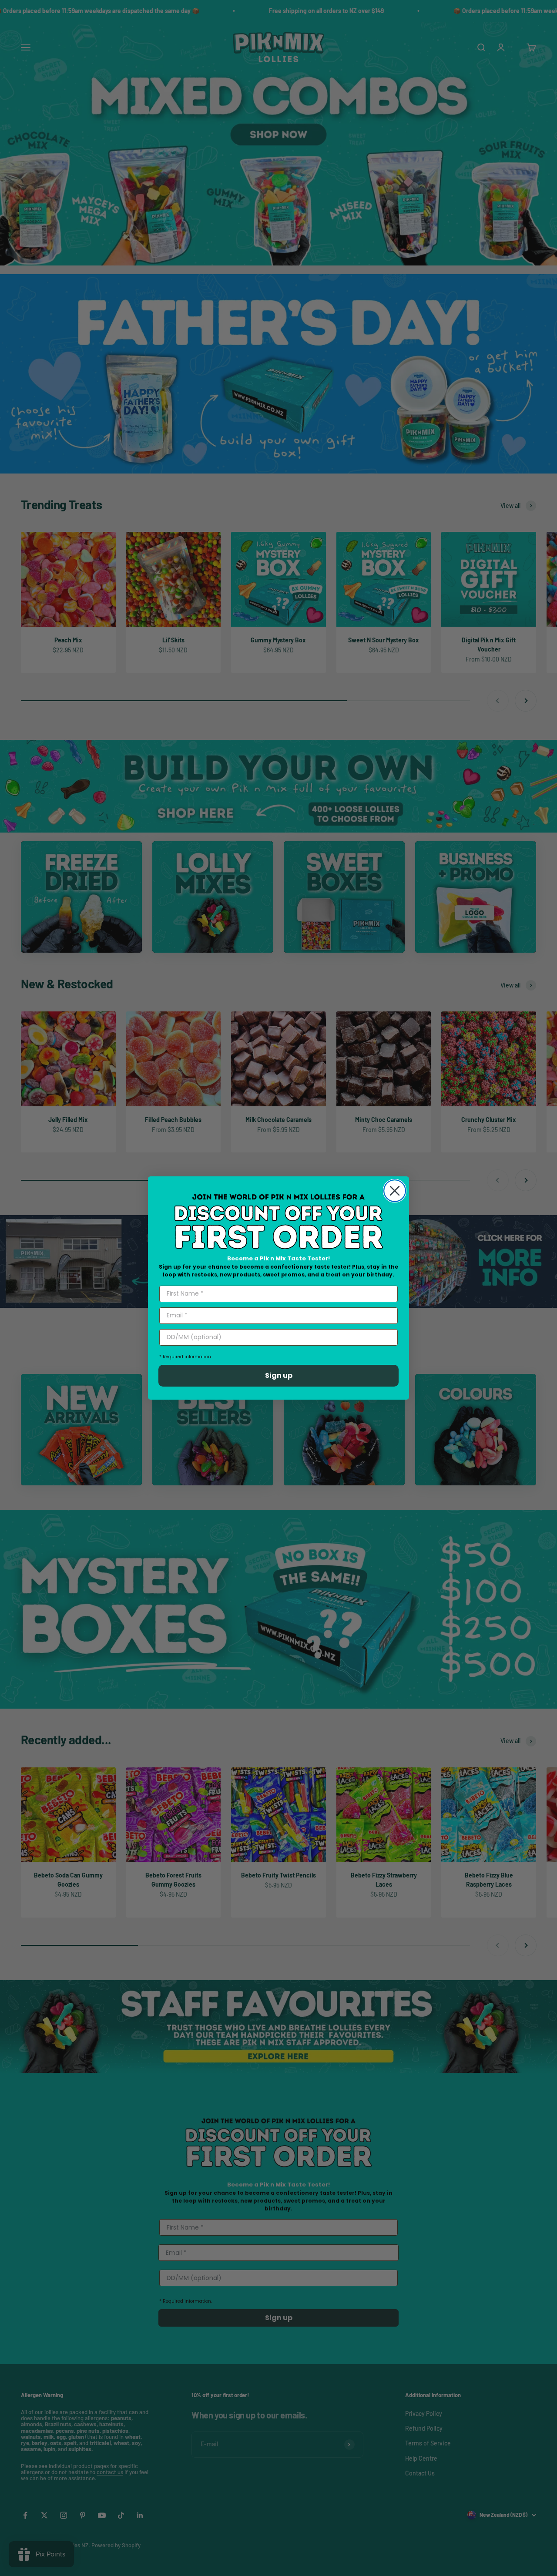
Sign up (279, 1375)
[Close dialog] (395, 1191)
